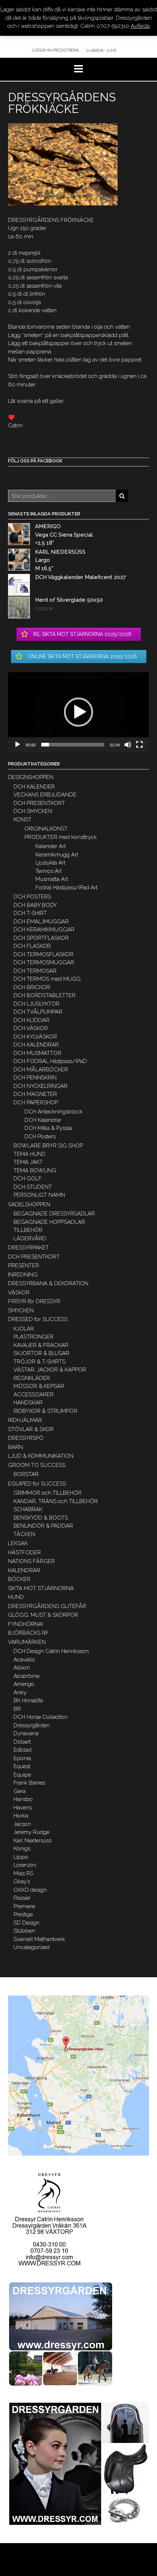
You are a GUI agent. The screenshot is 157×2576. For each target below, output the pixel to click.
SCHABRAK (28, 1509)
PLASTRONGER (33, 1337)
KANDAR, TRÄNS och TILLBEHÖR (56, 1501)
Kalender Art (51, 846)
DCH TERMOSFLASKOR (43, 954)
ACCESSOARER (34, 1395)
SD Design (26, 1923)
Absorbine (26, 1676)
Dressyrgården (32, 1725)
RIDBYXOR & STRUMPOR (45, 1411)
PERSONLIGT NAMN (39, 1195)
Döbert (22, 1742)
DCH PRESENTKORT (39, 803)
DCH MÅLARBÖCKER (41, 1070)
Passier (22, 1898)
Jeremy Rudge (31, 1832)
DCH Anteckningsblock (53, 1112)
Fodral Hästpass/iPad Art (66, 888)
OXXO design (30, 1890)
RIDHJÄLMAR (25, 1420)
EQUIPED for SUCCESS (37, 1484)
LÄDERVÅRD (30, 1238)
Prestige (23, 1914)
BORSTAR (26, 1474)
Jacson (22, 1824)
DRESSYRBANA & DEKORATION (48, 1283)
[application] (78, 712)
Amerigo (24, 1684)
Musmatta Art (52, 879)
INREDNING (23, 1275)
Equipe (22, 1775)
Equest (22, 1766)
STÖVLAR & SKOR (31, 1429)
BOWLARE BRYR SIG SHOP (48, 1146)
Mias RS (23, 1873)
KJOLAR (24, 1329)
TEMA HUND (30, 1154)
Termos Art (49, 871)
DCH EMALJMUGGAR (41, 922)
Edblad (22, 1750)
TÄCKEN (24, 1534)
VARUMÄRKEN (27, 1642)
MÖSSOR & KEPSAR (39, 1386)
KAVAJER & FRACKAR (41, 1345)
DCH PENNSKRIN (35, 1078)
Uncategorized (32, 1947)
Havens (23, 1808)
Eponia (22, 1758)
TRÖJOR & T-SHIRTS (39, 1362)
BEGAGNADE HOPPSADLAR (49, 1222)
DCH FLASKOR (32, 946)
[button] (78, 712)
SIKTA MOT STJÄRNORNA (41, 1588)
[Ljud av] (128, 745)
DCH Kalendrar (43, 1120)
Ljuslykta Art (50, 863)
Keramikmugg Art (57, 855)
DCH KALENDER (34, 787)
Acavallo (24, 1660)
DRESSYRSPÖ (26, 1438)
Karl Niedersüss (32, 1841)
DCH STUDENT (33, 1187)
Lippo (21, 1857)
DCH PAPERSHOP (36, 1102)
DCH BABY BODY (35, 905)
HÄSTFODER (24, 1552)
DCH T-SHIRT (30, 913)
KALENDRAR (24, 1570)
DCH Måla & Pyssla (48, 1128)
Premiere (24, 1906)
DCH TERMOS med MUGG (47, 979)
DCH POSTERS (32, 897)
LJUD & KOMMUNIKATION (41, 1456)
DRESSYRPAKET (28, 1248)
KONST (22, 820)
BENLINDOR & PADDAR (43, 1526)
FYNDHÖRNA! (26, 1624)
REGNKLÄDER (32, 1378)
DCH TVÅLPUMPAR (38, 1012)
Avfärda (140, 26)
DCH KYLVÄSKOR (35, 1037)
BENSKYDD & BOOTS (41, 1518)
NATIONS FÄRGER (31, 1561)
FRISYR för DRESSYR (34, 1301)
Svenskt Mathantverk (39, 1939)
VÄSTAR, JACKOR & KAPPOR (50, 1370)
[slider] (73, 745)
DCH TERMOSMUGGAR (44, 962)
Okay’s (22, 1881)
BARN (16, 1447)
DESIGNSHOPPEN (31, 777)
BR (17, 1709)
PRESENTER (24, 1266)
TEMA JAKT (28, 1162)
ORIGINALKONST (46, 829)
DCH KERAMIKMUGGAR (44, 930)
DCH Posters (40, 1136)
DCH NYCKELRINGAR (41, 1086)
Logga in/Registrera (55, 50)
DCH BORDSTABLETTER (45, 995)
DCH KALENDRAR (36, 1045)
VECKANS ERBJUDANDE (45, 795)
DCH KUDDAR (31, 1020)
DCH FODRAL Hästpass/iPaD (50, 1061)
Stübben (24, 1931)
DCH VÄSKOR (31, 1028)
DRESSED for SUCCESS (38, 1319)
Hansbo (23, 1799)
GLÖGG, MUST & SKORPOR (43, 1615)
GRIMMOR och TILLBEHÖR (47, 1493)
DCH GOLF (28, 1179)
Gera (20, 1791)
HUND (16, 1597)
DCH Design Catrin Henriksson (51, 1651)
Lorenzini (25, 1865)
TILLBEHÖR (28, 1230)
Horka (21, 1816)
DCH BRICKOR (32, 987)
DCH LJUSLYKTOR (37, 1004)
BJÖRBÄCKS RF (28, 1633)
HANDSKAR (28, 1403)
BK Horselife (28, 1701)
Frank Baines (29, 1783)
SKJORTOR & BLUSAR (41, 1353)
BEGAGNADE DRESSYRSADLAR (54, 1214)
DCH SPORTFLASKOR (41, 938)
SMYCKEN (21, 1310)
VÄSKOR (19, 1293)
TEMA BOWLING (35, 1170)
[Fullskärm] (139, 745)
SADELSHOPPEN (29, 1204)
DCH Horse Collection (41, 1717)
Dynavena (26, 1733)
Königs (22, 1849)
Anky (20, 1692)
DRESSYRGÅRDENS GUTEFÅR (47, 1606)
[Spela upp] (18, 745)
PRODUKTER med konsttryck (61, 837)
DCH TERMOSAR (35, 971)
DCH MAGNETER (35, 1094)
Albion (22, 1668)
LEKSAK (18, 1543)
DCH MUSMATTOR (37, 1053)
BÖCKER (19, 1579)
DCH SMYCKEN (33, 811)
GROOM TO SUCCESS (37, 1465)
